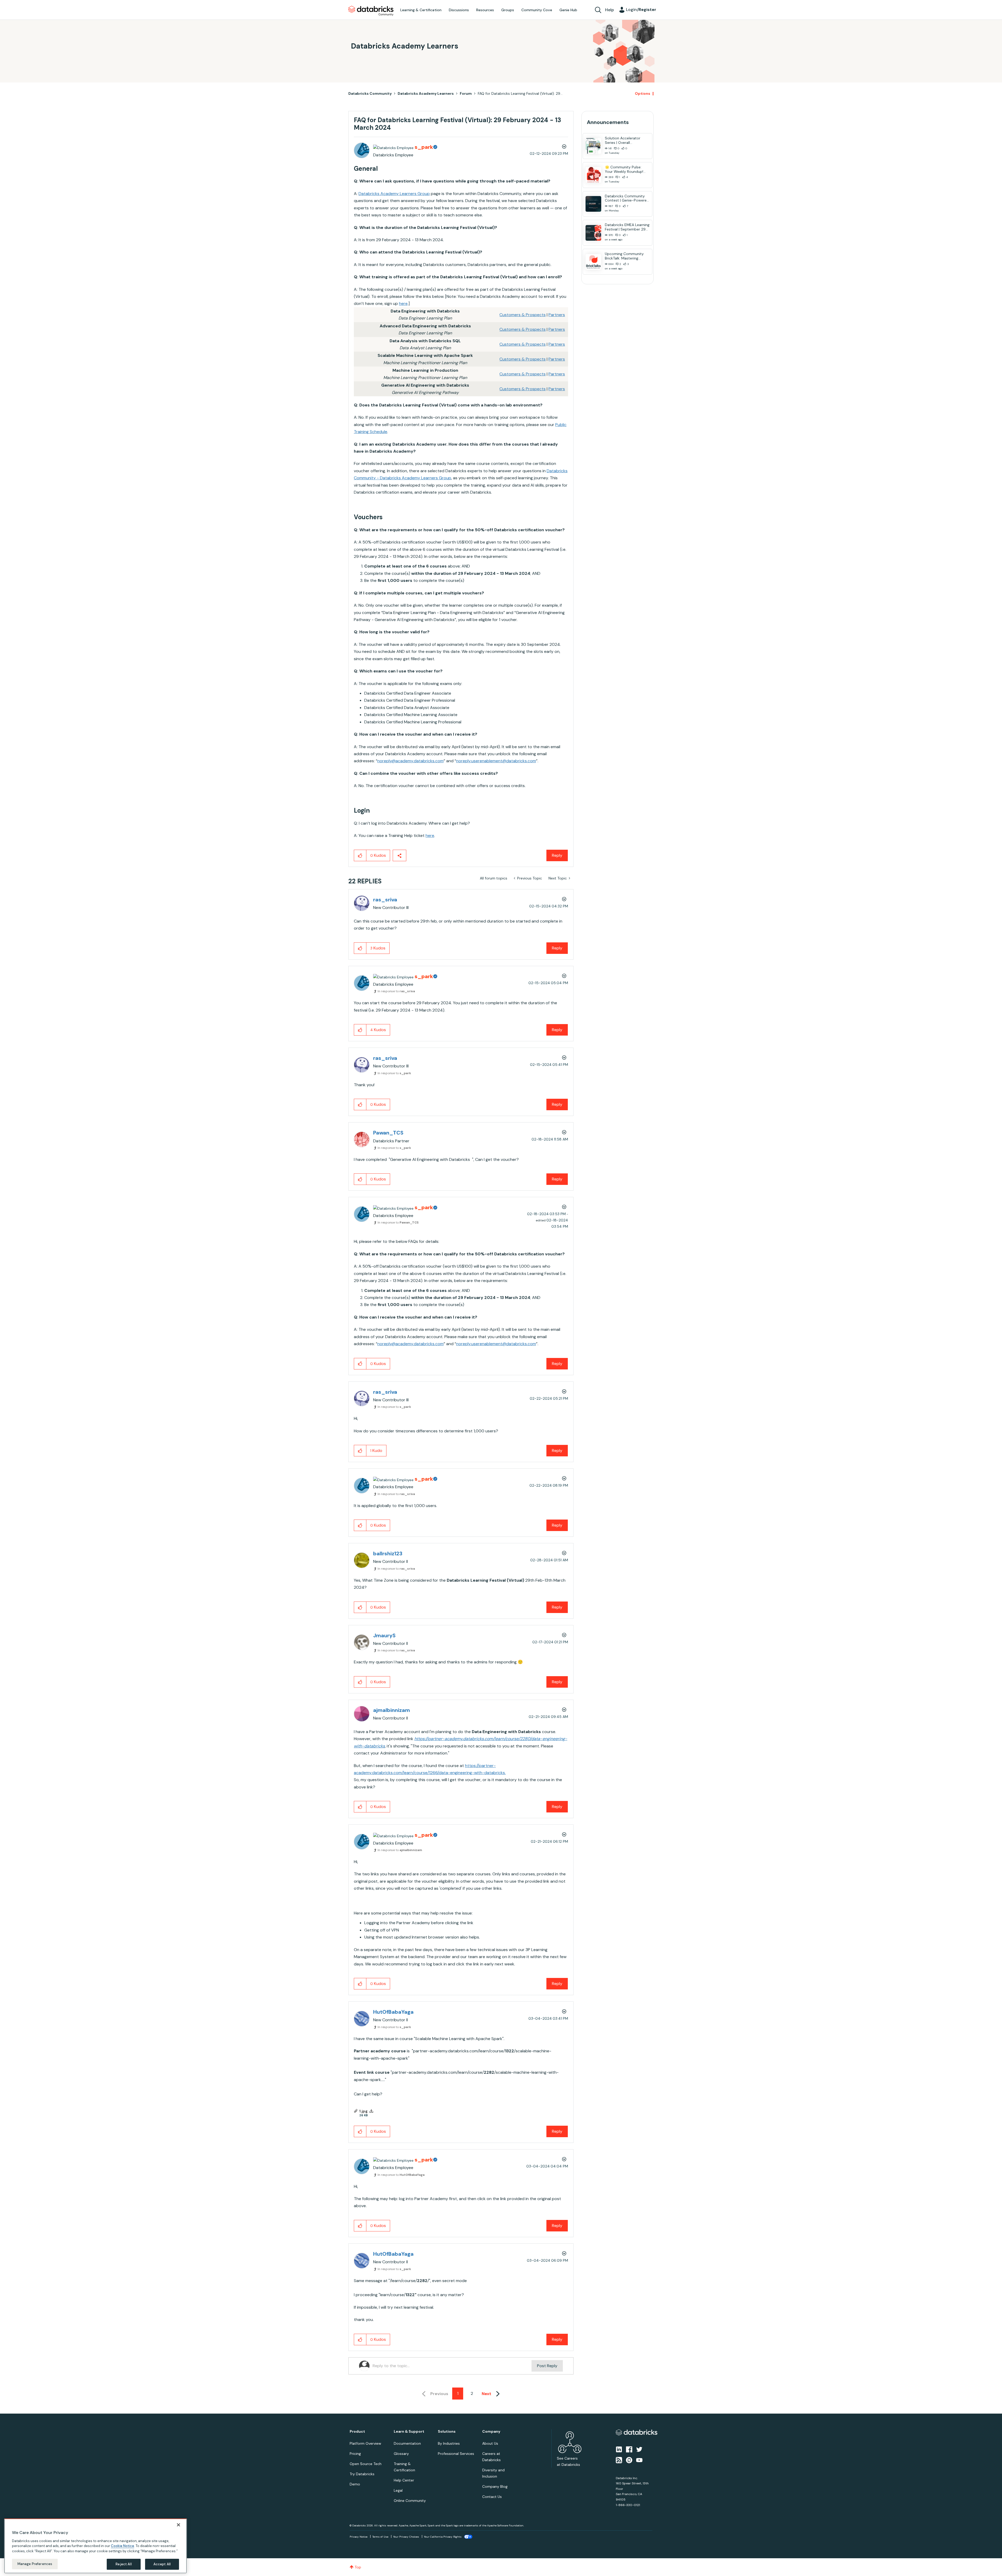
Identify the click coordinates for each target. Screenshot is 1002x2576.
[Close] (178, 2525)
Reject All (124, 2564)
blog (490, 1296)
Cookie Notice (123, 2546)
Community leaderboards (476, 1278)
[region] (96, 2546)
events (475, 1284)
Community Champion (546, 1278)
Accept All (162, 2564)
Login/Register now (475, 1315)
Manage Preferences (35, 2564)
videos (505, 1296)
